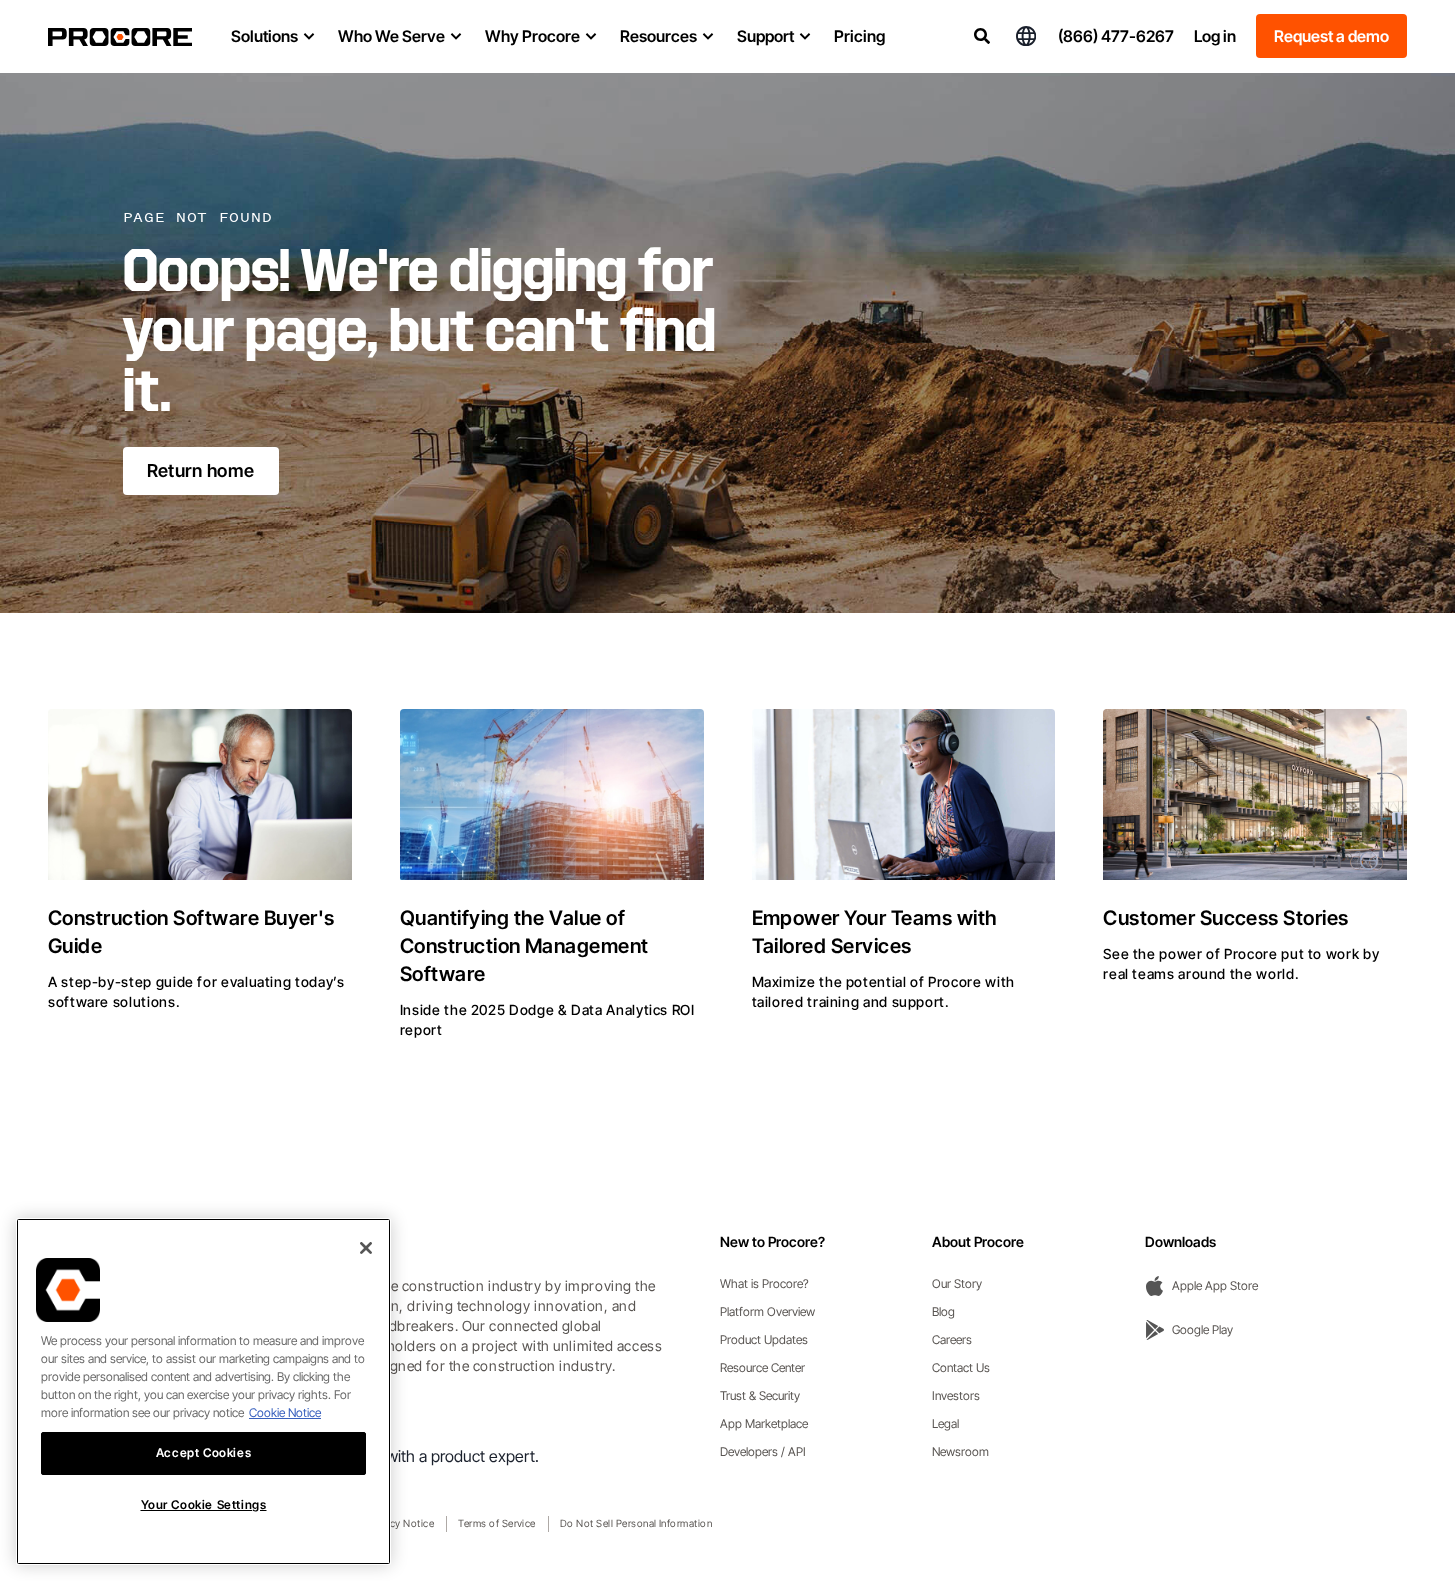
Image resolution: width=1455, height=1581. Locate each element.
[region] (203, 1391)
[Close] (366, 1248)
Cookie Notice (285, 1412)
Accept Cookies (203, 1452)
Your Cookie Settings (204, 1504)
